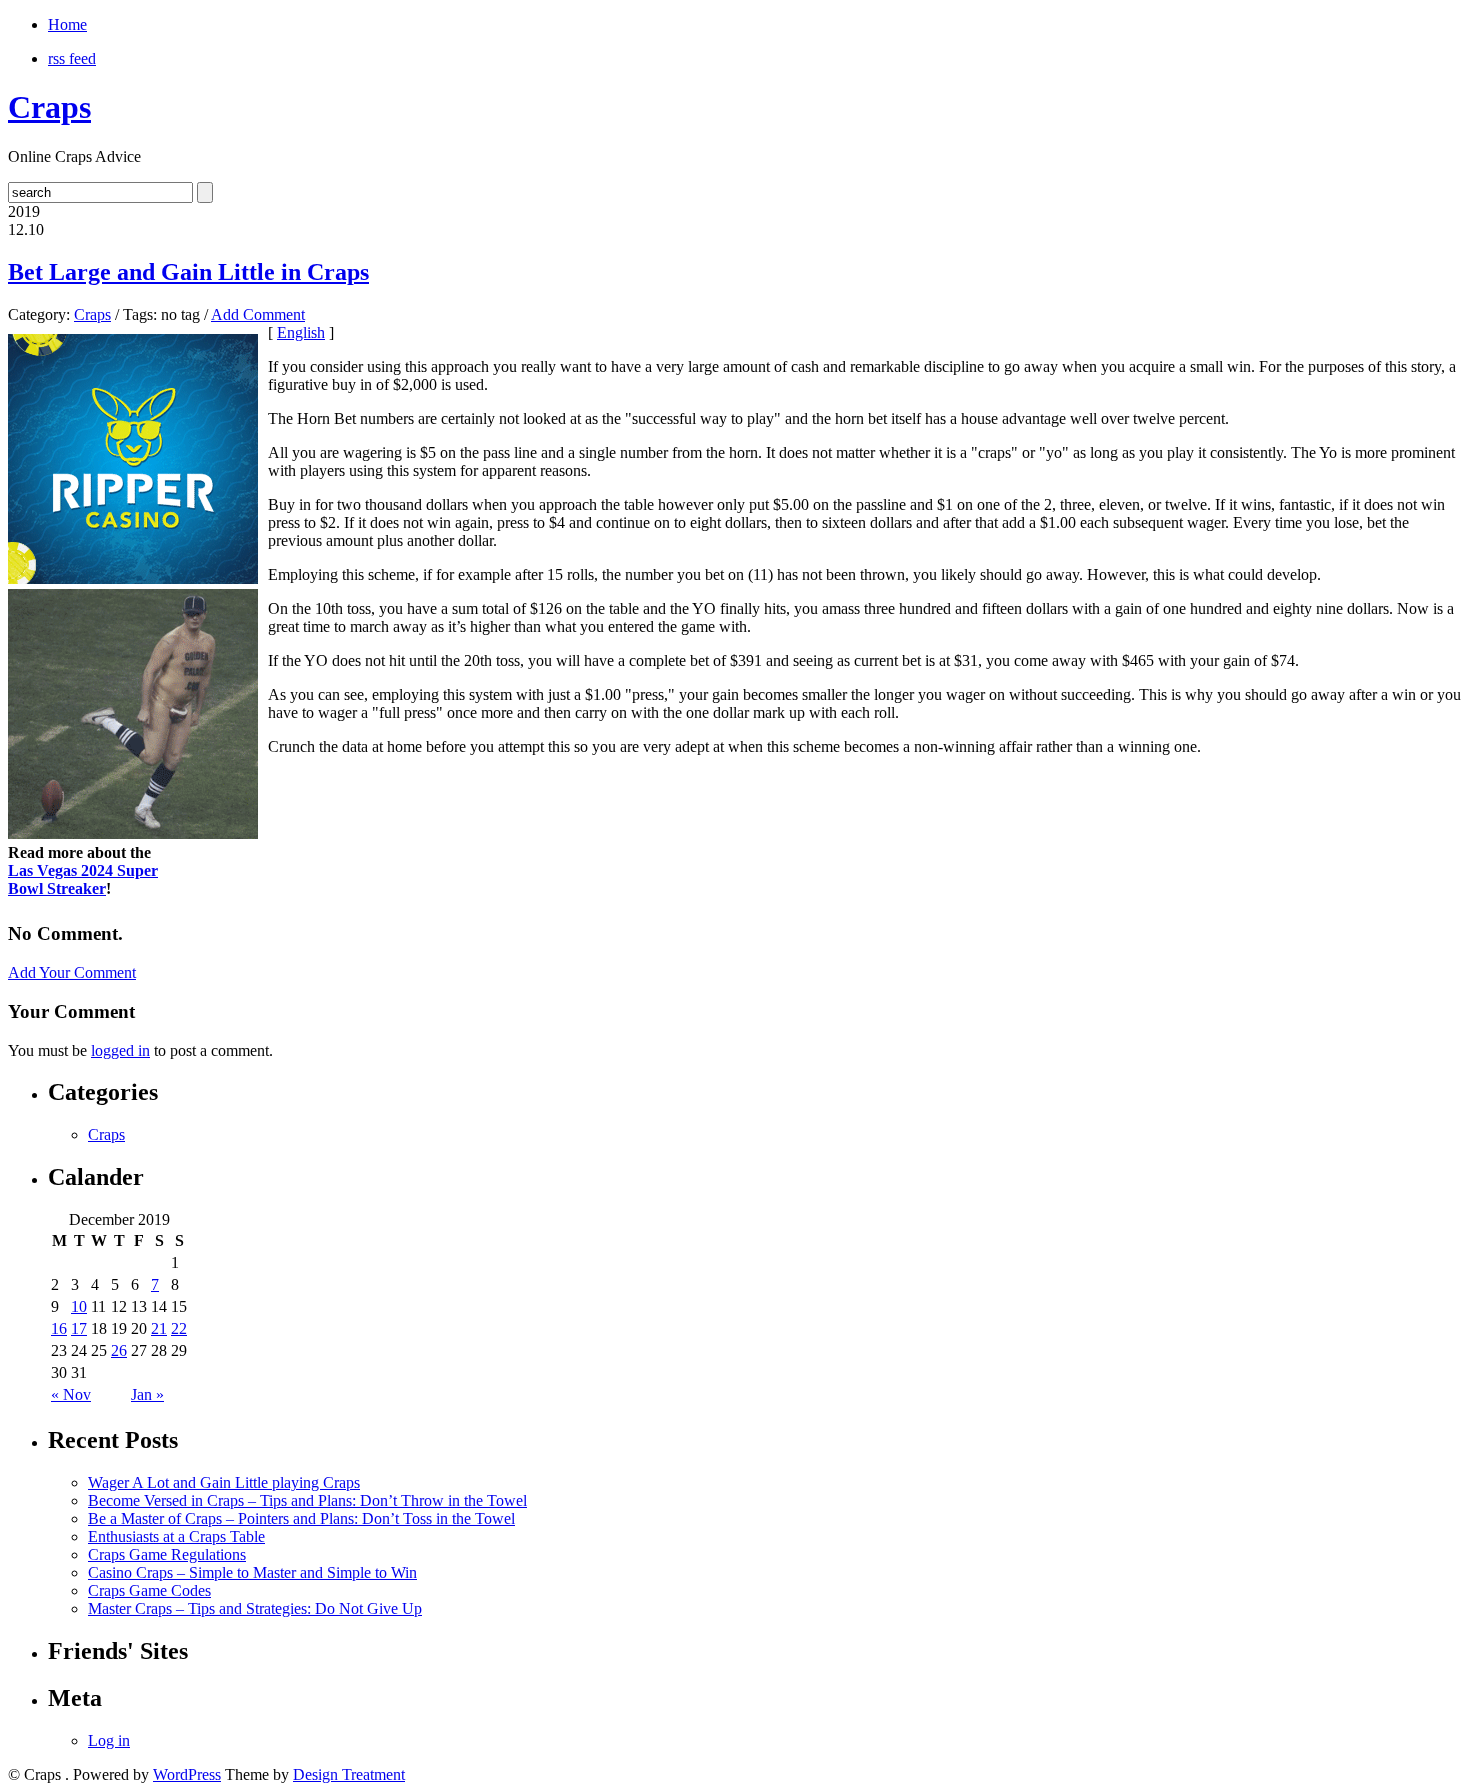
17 (79, 1328)
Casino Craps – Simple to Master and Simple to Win (252, 1572)
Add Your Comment (72, 972)
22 (179, 1328)
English (301, 332)
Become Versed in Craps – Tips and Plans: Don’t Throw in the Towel (307, 1500)
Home (67, 24)
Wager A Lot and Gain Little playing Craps (224, 1482)
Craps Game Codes (149, 1590)
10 (79, 1306)
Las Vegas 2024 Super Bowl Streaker (83, 879)
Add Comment (258, 314)
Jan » (147, 1394)
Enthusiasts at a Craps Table (176, 1536)
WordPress (187, 1774)
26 (119, 1350)
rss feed (72, 58)
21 (159, 1328)
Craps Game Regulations (167, 1554)
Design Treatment (349, 1774)
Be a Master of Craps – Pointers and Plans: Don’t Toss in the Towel (301, 1518)
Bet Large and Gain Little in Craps (188, 272)
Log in (109, 1740)
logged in (120, 1050)
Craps (49, 107)
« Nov (71, 1394)
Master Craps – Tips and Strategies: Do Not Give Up (255, 1608)
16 (59, 1328)
